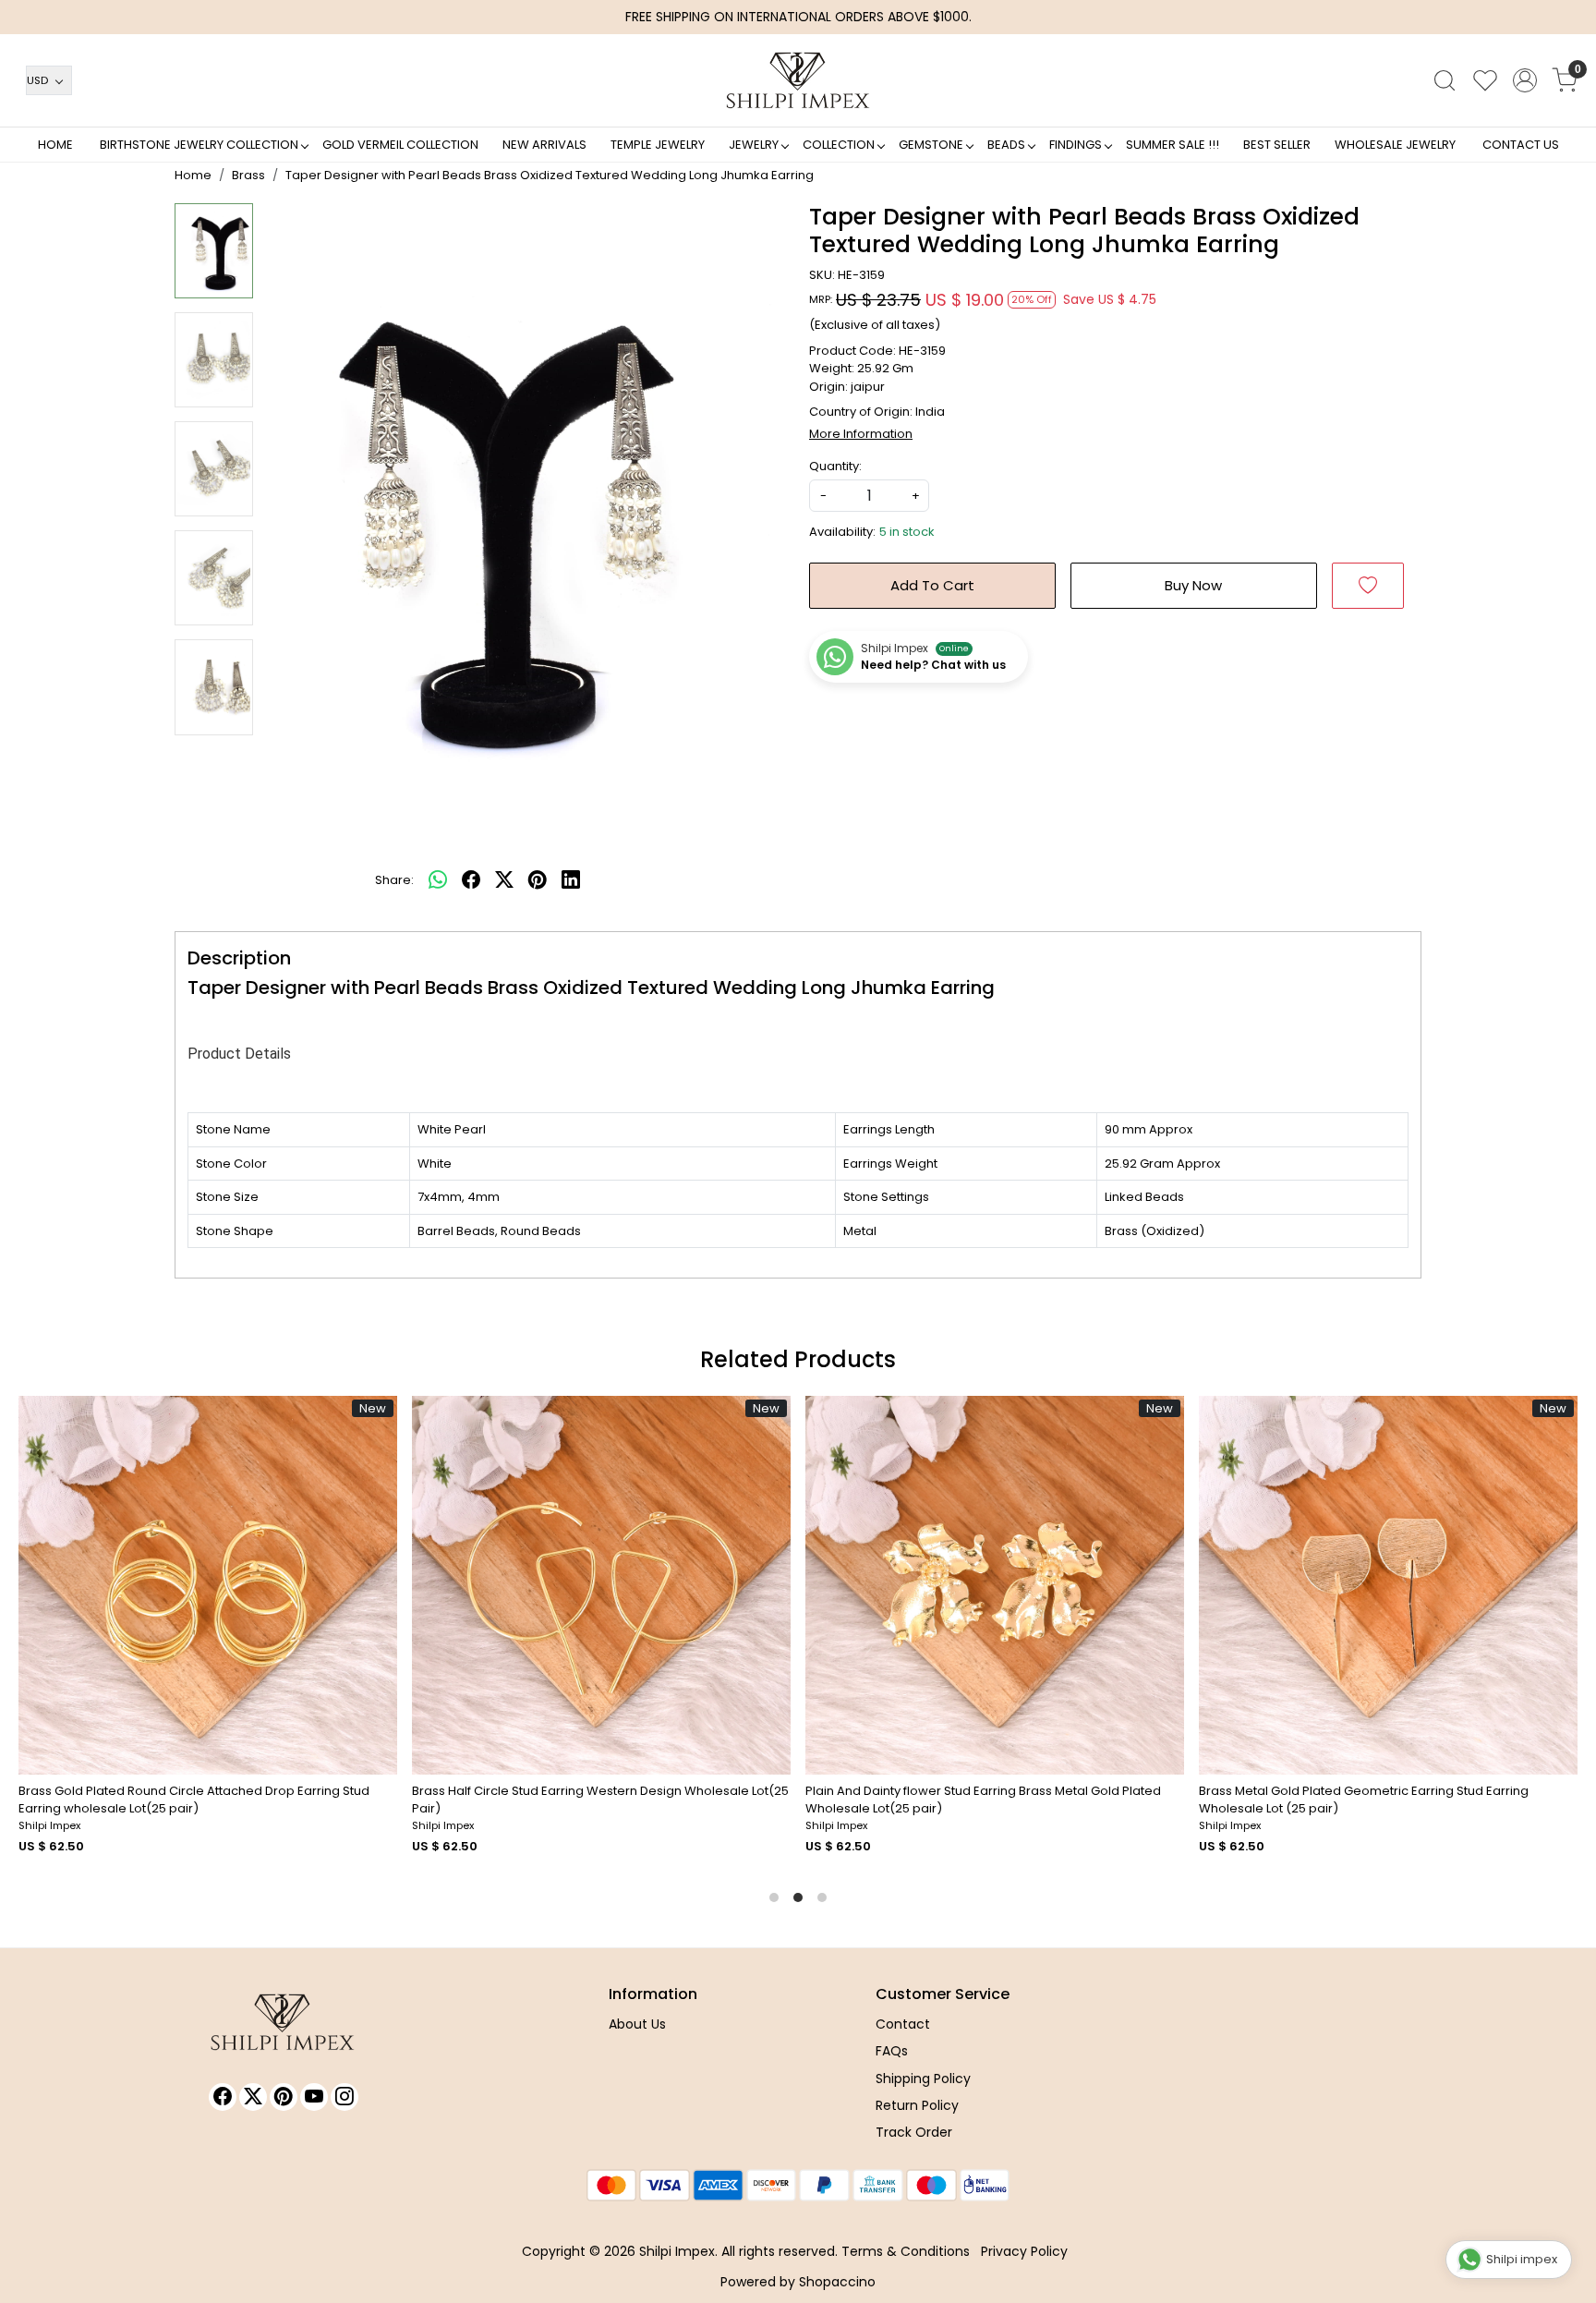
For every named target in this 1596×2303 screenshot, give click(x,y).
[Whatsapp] (438, 880)
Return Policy (917, 2105)
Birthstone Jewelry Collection (199, 145)
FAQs (892, 2051)
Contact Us (1521, 145)
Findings (1076, 145)
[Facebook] (223, 2097)
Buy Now (1193, 585)
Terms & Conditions (906, 2251)
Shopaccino (837, 2282)
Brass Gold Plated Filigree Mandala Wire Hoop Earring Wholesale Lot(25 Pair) (215, 1800)
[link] (1445, 80)
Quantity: (835, 466)
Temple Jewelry (658, 145)
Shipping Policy (923, 2079)
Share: (394, 880)
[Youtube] (314, 2097)
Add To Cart (932, 585)
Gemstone (931, 145)
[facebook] (471, 880)
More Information (861, 434)
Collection (839, 145)
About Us (637, 2024)
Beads (1006, 145)
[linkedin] (571, 880)
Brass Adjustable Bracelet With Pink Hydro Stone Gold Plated (1021, 1791)
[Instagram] (345, 2097)
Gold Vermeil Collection (400, 145)
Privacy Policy (1024, 2251)
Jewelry (754, 145)
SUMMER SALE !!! (1173, 145)
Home (55, 145)
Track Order (914, 2132)
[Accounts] (1525, 80)
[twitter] (504, 880)
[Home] (798, 80)
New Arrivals (544, 145)
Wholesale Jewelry (1395, 145)
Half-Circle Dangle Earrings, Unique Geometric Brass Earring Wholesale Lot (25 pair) (628, 1800)
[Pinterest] (284, 2097)
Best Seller (1277, 145)
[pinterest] (538, 880)
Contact (903, 2024)
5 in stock (907, 532)
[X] (253, 2097)
